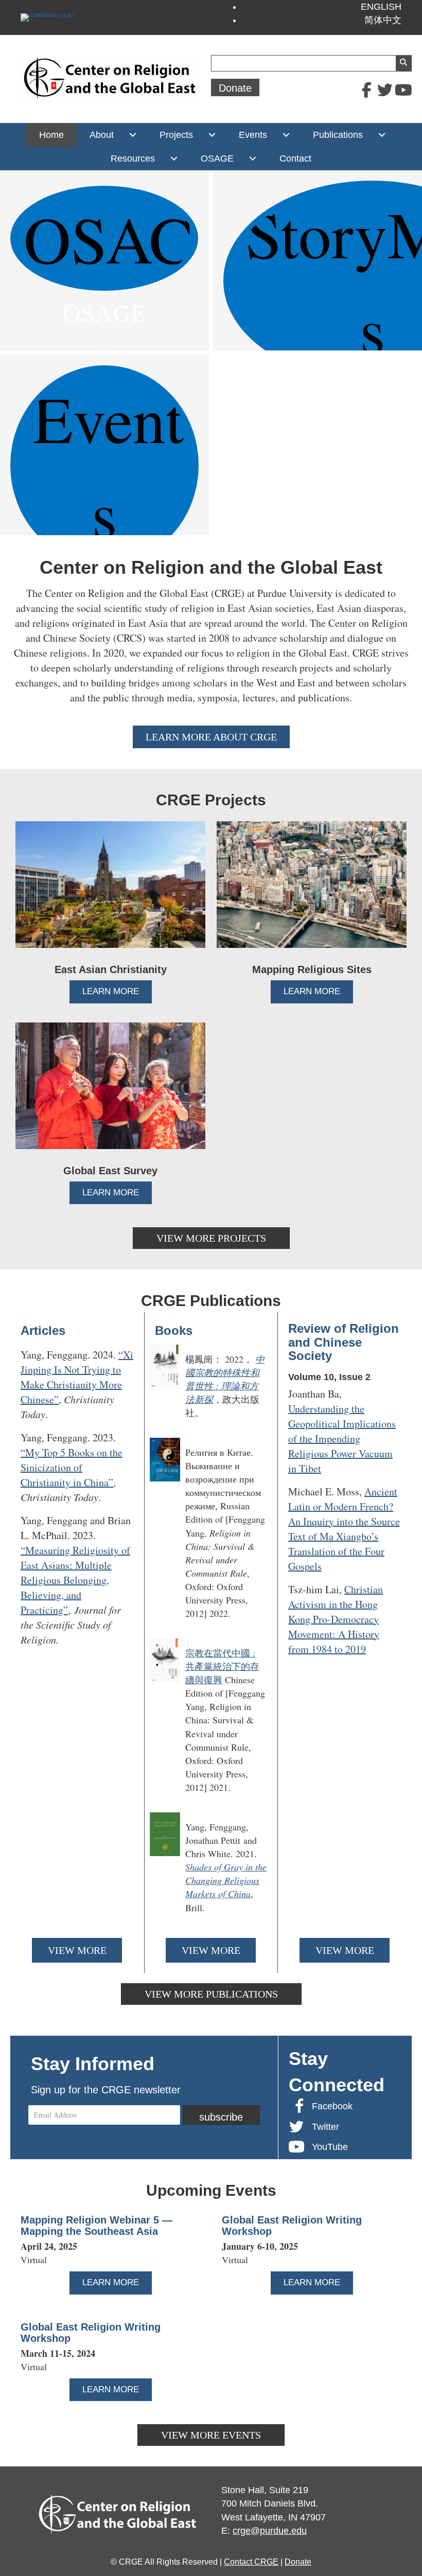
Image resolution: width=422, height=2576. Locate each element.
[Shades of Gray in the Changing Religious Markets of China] (211, 1867)
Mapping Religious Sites (312, 969)
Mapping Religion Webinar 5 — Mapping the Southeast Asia (96, 2226)
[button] (366, 90)
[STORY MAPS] (318, 260)
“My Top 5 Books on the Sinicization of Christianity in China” (72, 1467)
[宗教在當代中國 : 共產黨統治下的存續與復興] (211, 1720)
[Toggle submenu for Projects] (212, 135)
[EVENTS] (104, 445)
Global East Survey (110, 1171)
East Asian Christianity (111, 969)
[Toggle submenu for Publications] (382, 135)
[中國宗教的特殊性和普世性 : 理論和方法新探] (211, 1386)
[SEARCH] (403, 63)
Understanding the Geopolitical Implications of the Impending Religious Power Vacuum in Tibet (342, 1439)
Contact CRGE (251, 2562)
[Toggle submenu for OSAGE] (252, 158)
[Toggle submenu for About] (133, 135)
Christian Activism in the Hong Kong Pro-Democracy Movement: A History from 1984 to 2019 (336, 1619)
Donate (298, 2562)
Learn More (117, 991)
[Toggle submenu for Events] (286, 135)
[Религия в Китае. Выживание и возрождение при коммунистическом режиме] (211, 1533)
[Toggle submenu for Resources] (174, 158)
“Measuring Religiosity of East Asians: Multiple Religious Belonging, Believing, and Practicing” (75, 1580)
